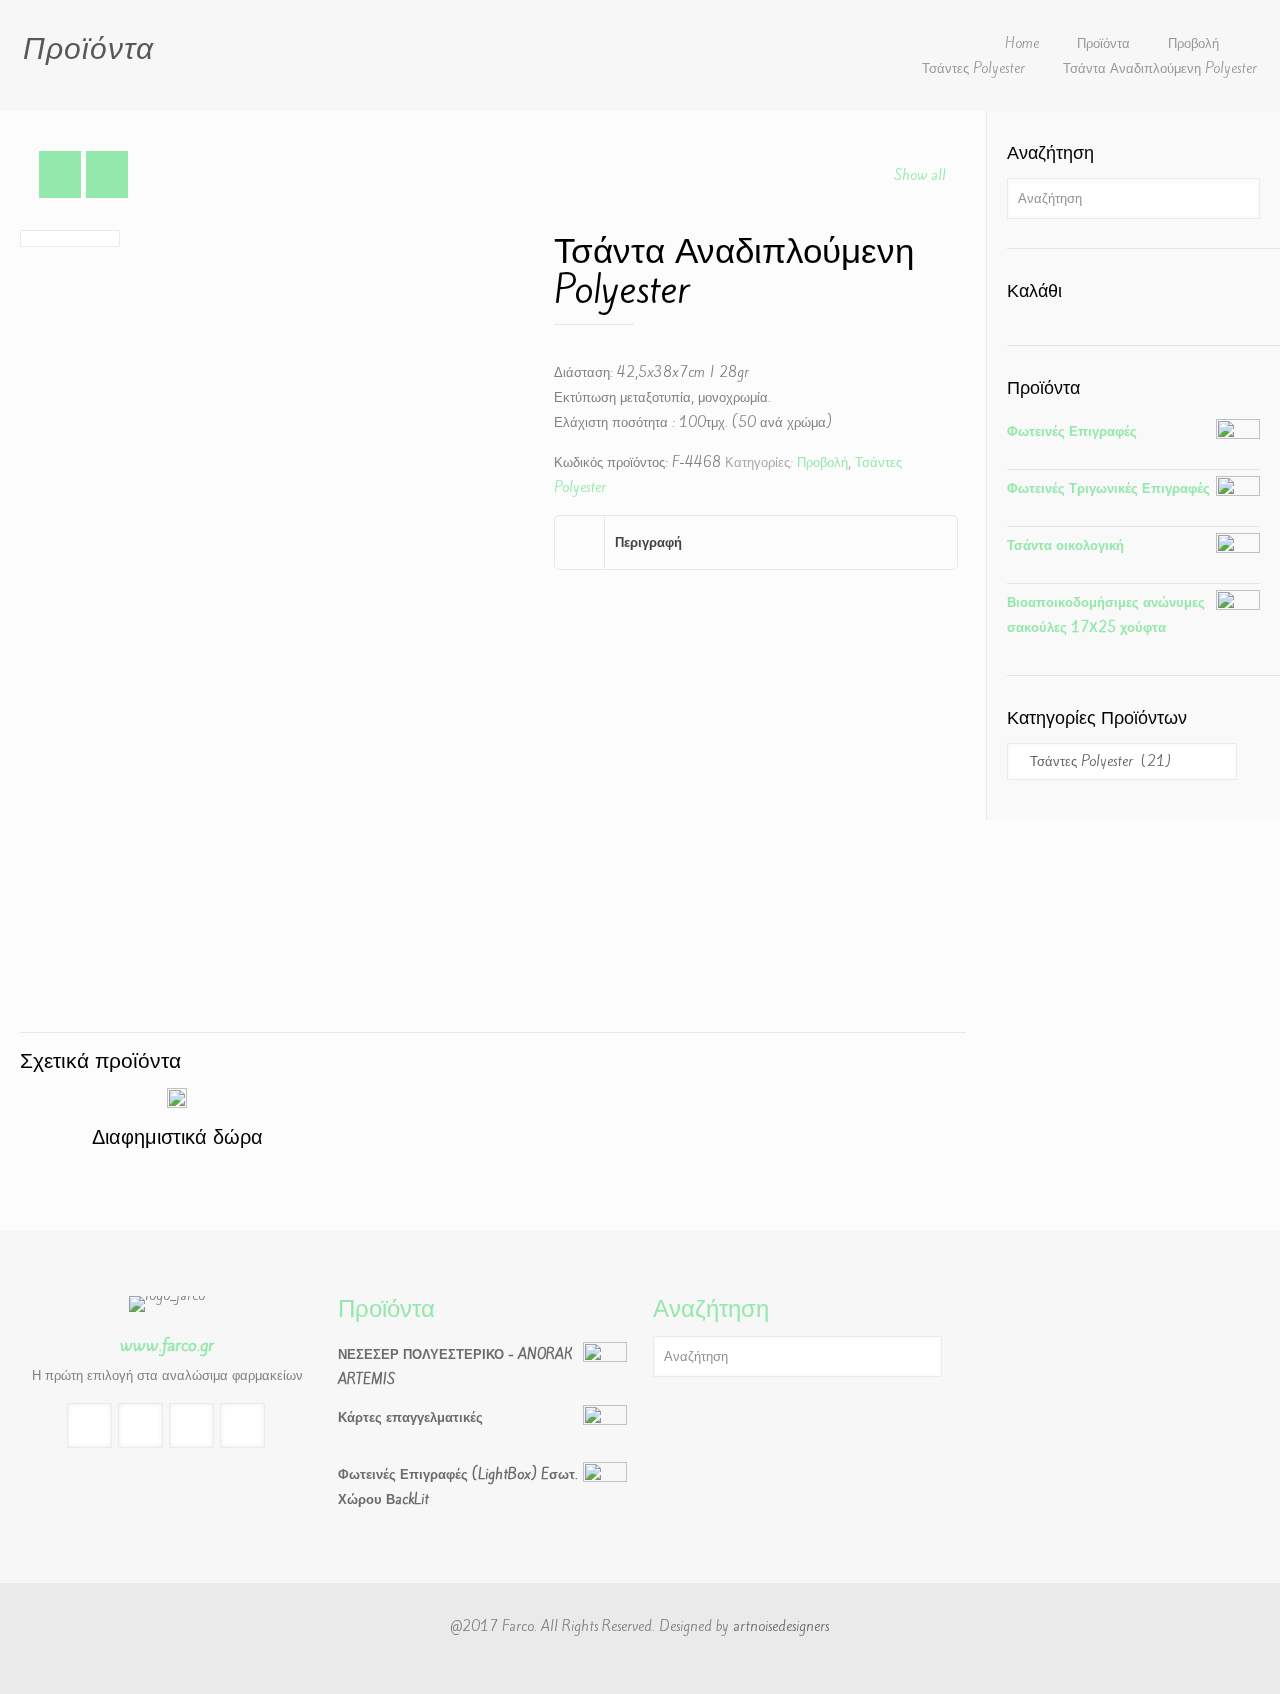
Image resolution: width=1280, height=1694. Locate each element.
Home (1022, 43)
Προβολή (1193, 43)
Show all (920, 175)
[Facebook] (639, 1660)
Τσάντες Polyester (973, 68)
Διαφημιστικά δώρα (177, 1136)
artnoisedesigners (781, 1626)
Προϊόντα (1103, 43)
